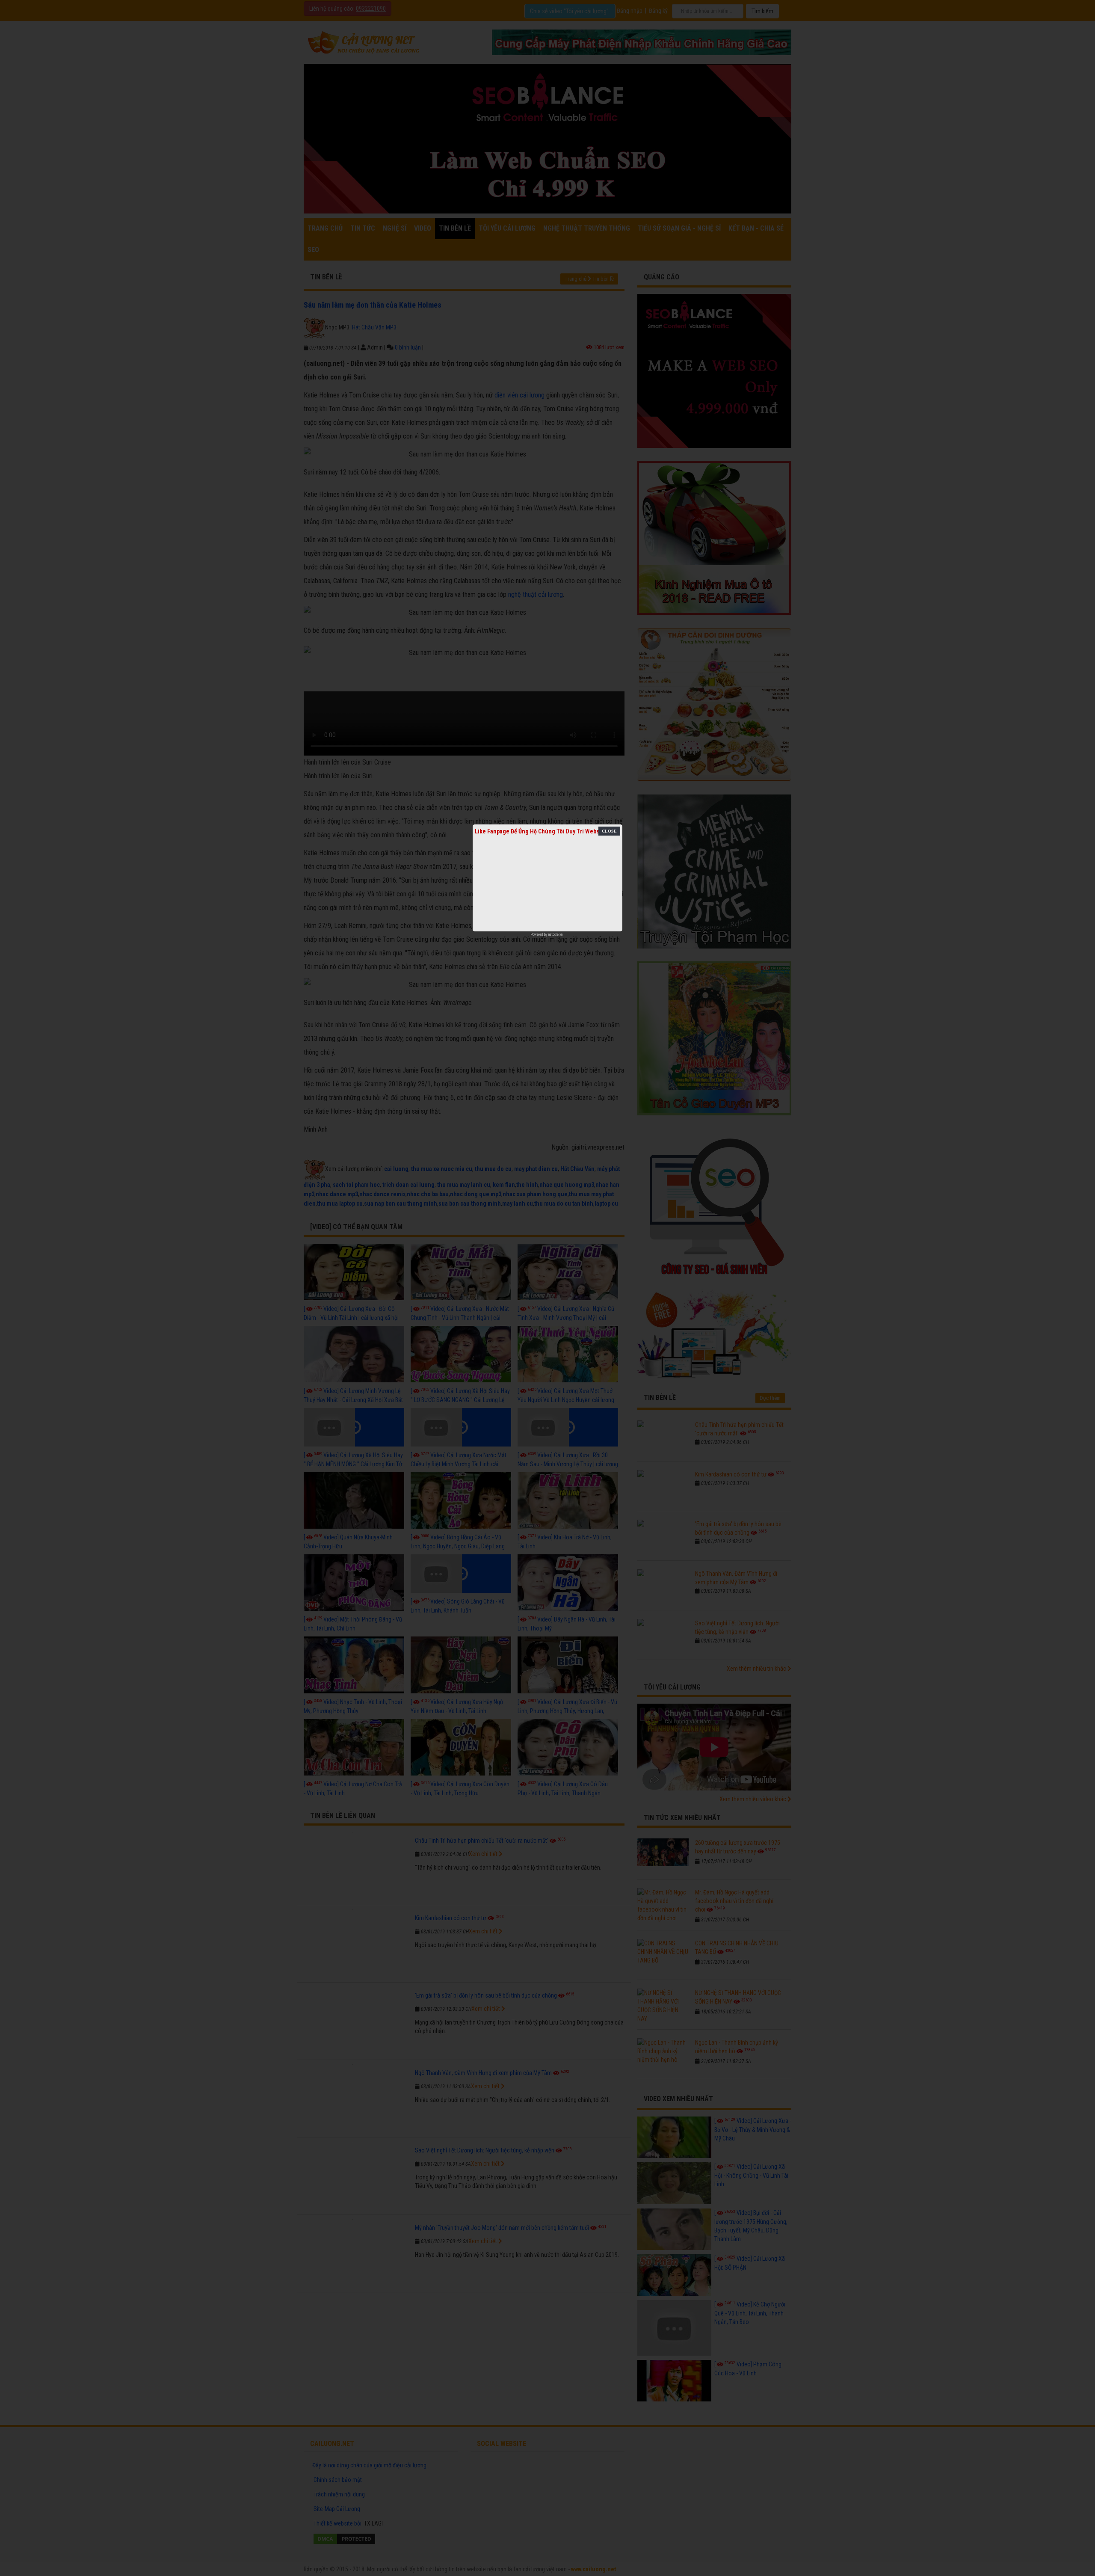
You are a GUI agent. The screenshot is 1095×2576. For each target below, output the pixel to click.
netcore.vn (555, 934)
